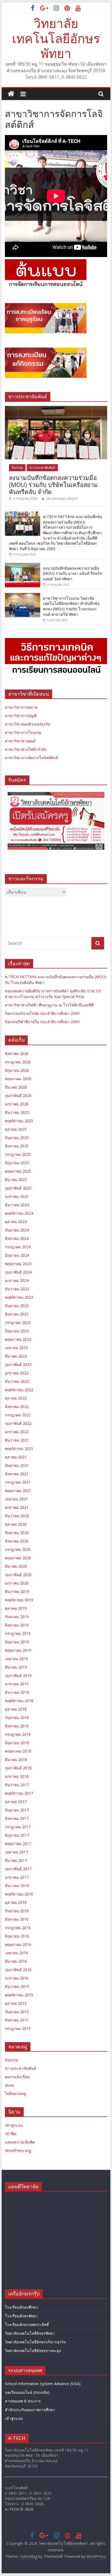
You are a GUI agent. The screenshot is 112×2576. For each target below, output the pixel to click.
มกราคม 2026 (17, 1104)
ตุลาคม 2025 (16, 1129)
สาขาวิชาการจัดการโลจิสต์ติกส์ (31, 758)
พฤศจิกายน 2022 (19, 1390)
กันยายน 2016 (17, 1911)
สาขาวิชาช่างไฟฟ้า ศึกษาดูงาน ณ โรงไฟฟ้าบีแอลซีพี (49, 1005)
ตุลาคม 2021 (16, 1457)
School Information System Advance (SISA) (43, 2384)
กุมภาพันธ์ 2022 (18, 1423)
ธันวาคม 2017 (17, 1785)
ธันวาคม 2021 (17, 1440)
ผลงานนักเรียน (17, 2077)
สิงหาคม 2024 (17, 1238)
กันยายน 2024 (17, 1230)
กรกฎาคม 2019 (18, 1633)
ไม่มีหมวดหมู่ (15, 2094)
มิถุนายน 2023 (17, 1331)
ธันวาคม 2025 (17, 1112)
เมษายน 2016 (16, 1953)
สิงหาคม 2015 (17, 2020)
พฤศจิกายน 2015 (19, 1995)
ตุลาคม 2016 (16, 1902)
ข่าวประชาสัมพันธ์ (42, 468)
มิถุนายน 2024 (17, 1255)
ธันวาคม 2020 (17, 1516)
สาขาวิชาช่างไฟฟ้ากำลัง (26, 749)
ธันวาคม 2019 (17, 1591)
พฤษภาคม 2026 (18, 1079)
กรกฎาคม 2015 (18, 2028)
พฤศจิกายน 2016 (19, 1894)
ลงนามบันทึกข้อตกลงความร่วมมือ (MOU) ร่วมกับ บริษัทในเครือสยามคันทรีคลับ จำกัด (53, 485)
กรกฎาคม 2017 (18, 1827)
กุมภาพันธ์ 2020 (18, 1575)
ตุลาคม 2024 (16, 1222)
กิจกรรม (17, 468)
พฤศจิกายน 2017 (19, 1793)
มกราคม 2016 (17, 1978)
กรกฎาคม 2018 (18, 1734)
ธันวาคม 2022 (17, 1381)
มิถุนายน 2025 (17, 1163)
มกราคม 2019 (17, 1684)
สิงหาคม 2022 (17, 1406)
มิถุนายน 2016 (17, 1936)
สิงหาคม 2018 (17, 1726)
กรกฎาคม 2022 (18, 1415)
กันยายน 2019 (17, 1617)
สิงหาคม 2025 (17, 1146)
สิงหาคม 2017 (17, 1818)
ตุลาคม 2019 (16, 1608)
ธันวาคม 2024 (17, 1205)
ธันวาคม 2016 (17, 1886)
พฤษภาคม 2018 (18, 1751)
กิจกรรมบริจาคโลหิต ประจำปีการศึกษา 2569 (42, 1013)
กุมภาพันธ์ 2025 (18, 1188)
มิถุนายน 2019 (17, 1642)
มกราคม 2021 (17, 1507)
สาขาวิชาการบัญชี (21, 716)
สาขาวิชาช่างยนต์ (20, 741)
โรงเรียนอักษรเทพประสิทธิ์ (27, 2325)
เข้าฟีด (11, 2134)
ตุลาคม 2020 (16, 1524)
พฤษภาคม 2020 (18, 1558)
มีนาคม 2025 (16, 1180)
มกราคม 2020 (17, 1583)
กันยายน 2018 (17, 1717)
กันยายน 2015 (17, 2012)
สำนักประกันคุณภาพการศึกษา (30, 2410)
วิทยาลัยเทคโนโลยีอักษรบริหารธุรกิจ (35, 2342)
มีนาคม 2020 (16, 1566)
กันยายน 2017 (17, 1810)
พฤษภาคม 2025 (18, 1171)
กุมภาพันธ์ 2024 (18, 1272)
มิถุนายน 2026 (17, 1070)
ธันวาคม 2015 (17, 1986)
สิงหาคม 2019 (17, 1625)
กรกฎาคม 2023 (18, 1322)
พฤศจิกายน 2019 (19, 1600)
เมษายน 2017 (16, 1852)
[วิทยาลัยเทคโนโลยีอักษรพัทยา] (11, 94)
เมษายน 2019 (16, 1659)
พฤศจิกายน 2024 (19, 1213)
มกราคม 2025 (17, 1196)
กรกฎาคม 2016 (18, 1928)
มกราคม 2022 (17, 1432)
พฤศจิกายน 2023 (19, 1297)
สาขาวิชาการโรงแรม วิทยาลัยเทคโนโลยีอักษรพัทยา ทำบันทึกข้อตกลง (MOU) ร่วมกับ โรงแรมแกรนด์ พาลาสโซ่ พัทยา (71, 606)
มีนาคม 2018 (16, 1759)
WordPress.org (18, 2150)
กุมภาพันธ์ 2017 (18, 1869)
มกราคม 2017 (17, 1877)
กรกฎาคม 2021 (18, 1482)
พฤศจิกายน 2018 (19, 1701)
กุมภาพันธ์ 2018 (18, 1768)
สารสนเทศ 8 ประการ (23, 2401)
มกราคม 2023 (17, 1373)
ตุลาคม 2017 (16, 1802)
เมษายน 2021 (16, 1499)
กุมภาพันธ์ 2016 (18, 1970)
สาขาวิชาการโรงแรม (23, 732)
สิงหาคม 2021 (17, 1474)
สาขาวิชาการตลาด (21, 707)
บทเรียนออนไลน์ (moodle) (27, 2392)
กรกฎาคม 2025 (18, 1154)
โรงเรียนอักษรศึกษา (21, 2307)
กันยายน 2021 (17, 1465)
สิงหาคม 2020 (17, 1541)
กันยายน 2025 (17, 1138)
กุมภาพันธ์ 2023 (18, 1364)
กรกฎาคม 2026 (18, 1062)
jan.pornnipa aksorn (62, 498)
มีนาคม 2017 (16, 1860)
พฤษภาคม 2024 (18, 1264)
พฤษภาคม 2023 (18, 1339)
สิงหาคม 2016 (17, 1919)
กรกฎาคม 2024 (18, 1247)
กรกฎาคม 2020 (18, 1549)
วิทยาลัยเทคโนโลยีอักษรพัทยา (56, 38)
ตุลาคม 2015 (16, 2003)
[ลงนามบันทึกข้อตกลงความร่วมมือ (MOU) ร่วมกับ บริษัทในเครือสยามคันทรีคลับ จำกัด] (56, 409)
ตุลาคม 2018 (16, 1709)
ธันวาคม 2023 (17, 1289)
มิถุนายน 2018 (17, 1743)
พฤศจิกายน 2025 (19, 1121)
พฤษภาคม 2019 (18, 1650)
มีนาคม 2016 (16, 1961)
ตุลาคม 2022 (16, 1398)
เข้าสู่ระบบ (14, 2125)
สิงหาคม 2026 (17, 1053)
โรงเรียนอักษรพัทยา (21, 2316)
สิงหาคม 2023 (17, 1314)
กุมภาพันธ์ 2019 (18, 1675)
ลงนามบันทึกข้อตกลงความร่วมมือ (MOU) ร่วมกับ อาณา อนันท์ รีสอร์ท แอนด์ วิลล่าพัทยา (72, 573)
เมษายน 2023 (16, 1348)
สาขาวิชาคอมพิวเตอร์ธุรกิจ (28, 724)
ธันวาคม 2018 (17, 1692)
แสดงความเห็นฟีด (20, 2142)
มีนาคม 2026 (16, 1087)
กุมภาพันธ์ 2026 (18, 1095)
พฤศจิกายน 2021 (19, 1449)
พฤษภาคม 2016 (18, 1944)
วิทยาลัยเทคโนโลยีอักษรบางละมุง (33, 2351)
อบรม (10, 2085)
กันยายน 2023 (17, 1306)
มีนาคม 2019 (16, 1667)
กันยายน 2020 (17, 1533)
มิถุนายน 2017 (17, 1835)
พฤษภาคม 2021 (18, 1491)
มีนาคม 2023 (16, 1356)
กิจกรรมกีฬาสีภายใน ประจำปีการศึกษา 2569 (42, 1022)
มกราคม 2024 (17, 1280)
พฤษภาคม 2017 (18, 1844)
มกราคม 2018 (17, 1776)
